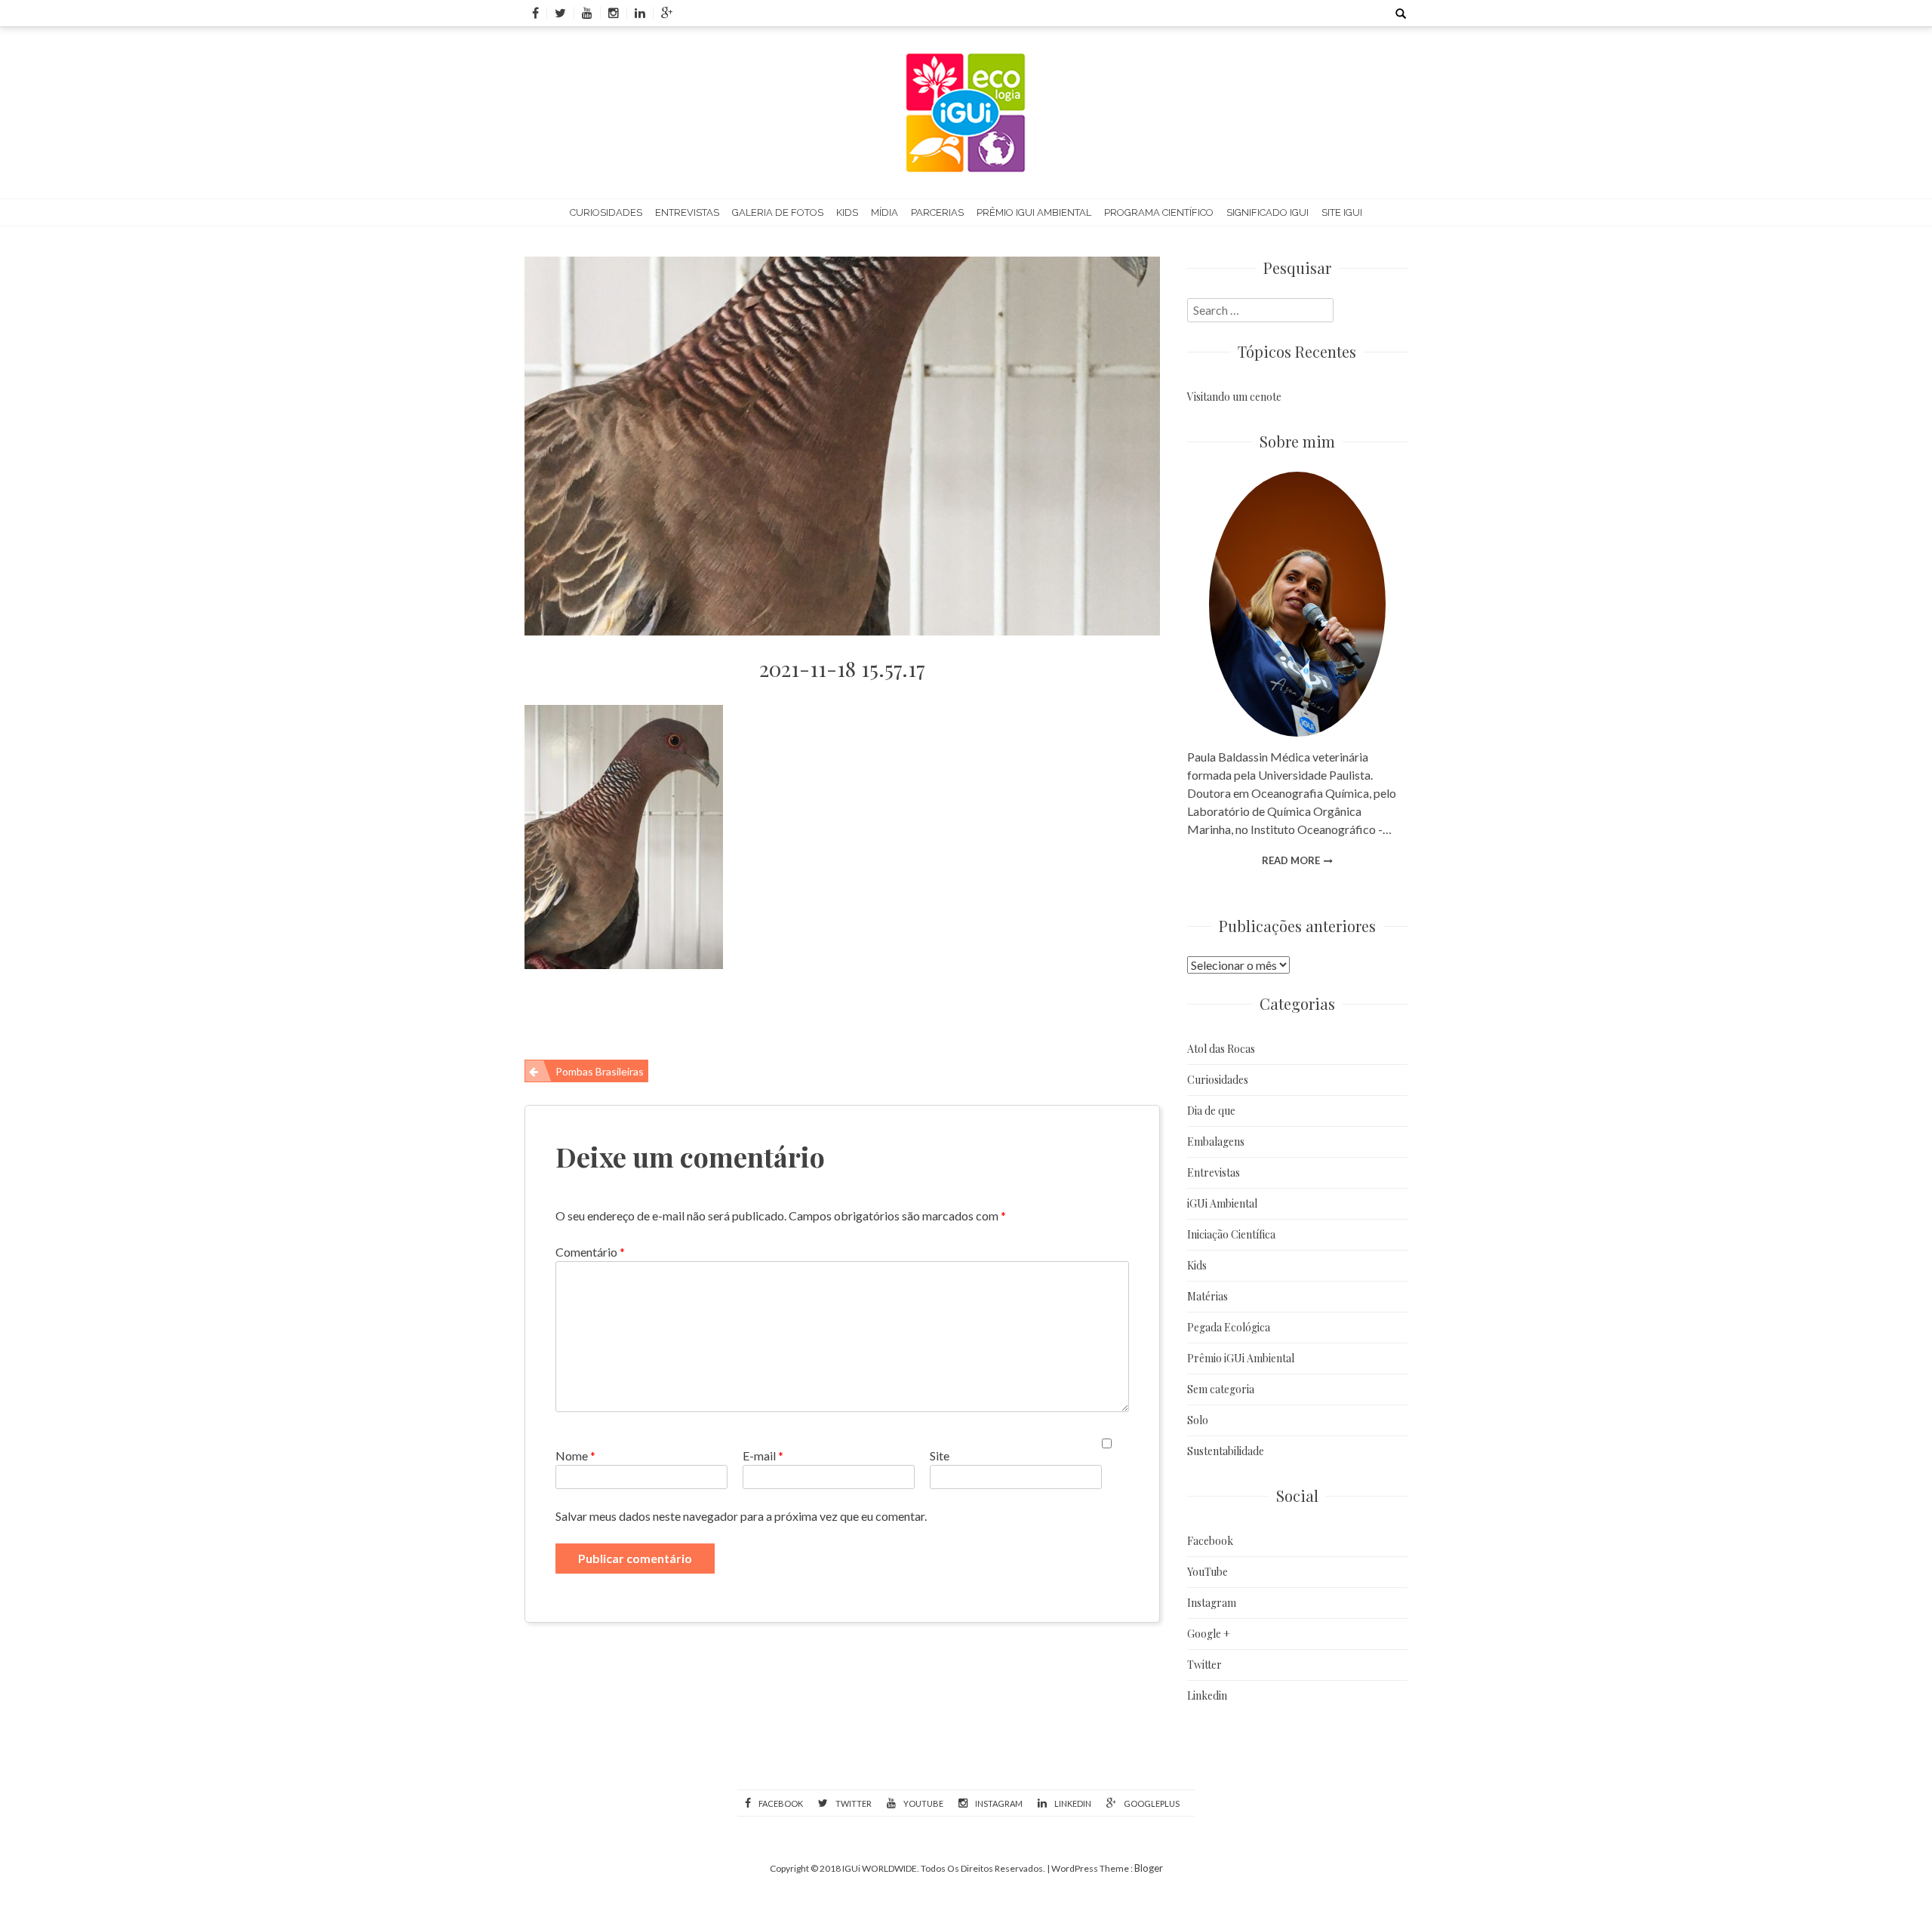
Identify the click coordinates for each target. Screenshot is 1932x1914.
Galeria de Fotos (778, 212)
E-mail (763, 1456)
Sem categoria (1221, 1389)
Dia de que (1211, 1111)
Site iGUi (1342, 212)
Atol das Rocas (1221, 1049)
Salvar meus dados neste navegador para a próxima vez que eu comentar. (741, 1516)
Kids (847, 212)
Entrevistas (687, 212)
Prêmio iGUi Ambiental (1034, 212)
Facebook (1210, 1541)
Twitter (1204, 1665)
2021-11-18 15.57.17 (842, 668)
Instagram (1212, 1603)
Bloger (1149, 1868)
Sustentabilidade (1226, 1451)
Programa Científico (1159, 212)
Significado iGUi (1267, 212)
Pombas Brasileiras (600, 1071)
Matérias (1207, 1296)
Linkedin (1207, 1696)
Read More (1291, 860)
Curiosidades (606, 212)
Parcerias (937, 212)
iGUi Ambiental (1222, 1203)
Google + (1209, 1634)
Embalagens (1216, 1142)
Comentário (590, 1252)
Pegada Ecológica (1229, 1327)
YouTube (1207, 1572)
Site (940, 1456)
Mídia (884, 212)
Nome (575, 1456)
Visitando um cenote (1234, 397)
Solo (1198, 1420)
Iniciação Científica (1231, 1234)
